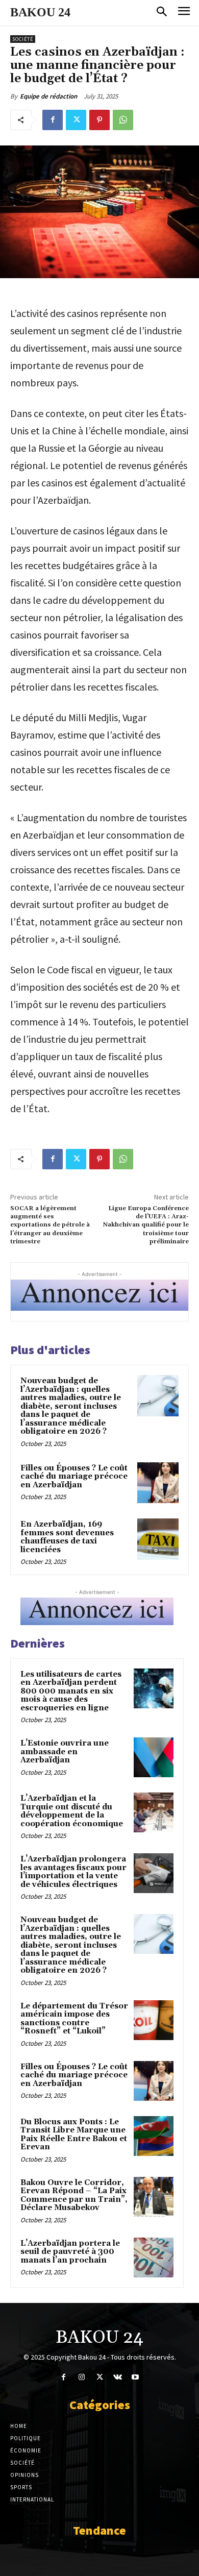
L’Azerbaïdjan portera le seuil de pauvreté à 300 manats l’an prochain (70, 2252)
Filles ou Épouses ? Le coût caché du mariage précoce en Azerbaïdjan (74, 1477)
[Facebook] (53, 120)
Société (23, 39)
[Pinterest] (99, 120)
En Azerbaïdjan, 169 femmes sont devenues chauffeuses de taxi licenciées (67, 1537)
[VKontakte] (118, 2377)
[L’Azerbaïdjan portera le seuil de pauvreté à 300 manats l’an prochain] (154, 2258)
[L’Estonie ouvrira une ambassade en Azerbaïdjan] (154, 1757)
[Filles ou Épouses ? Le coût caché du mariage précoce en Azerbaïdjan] (158, 1483)
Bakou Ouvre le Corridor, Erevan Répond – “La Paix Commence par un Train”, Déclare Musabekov (74, 2195)
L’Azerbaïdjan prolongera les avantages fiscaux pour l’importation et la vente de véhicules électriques (73, 1872)
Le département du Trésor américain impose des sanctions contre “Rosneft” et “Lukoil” (74, 2019)
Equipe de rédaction (48, 96)
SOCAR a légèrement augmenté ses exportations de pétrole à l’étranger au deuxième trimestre (50, 1225)
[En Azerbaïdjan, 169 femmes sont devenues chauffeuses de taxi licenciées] (158, 1539)
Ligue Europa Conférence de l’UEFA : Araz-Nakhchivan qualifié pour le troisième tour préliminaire (146, 1225)
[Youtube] (135, 2377)
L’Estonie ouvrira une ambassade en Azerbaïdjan (65, 1752)
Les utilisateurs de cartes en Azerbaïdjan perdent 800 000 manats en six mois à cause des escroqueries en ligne (71, 1691)
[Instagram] (81, 2377)
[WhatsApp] (123, 120)
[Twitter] (76, 120)
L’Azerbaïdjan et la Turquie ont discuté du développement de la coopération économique (72, 1811)
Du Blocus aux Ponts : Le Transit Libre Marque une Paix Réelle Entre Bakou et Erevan (74, 2135)
